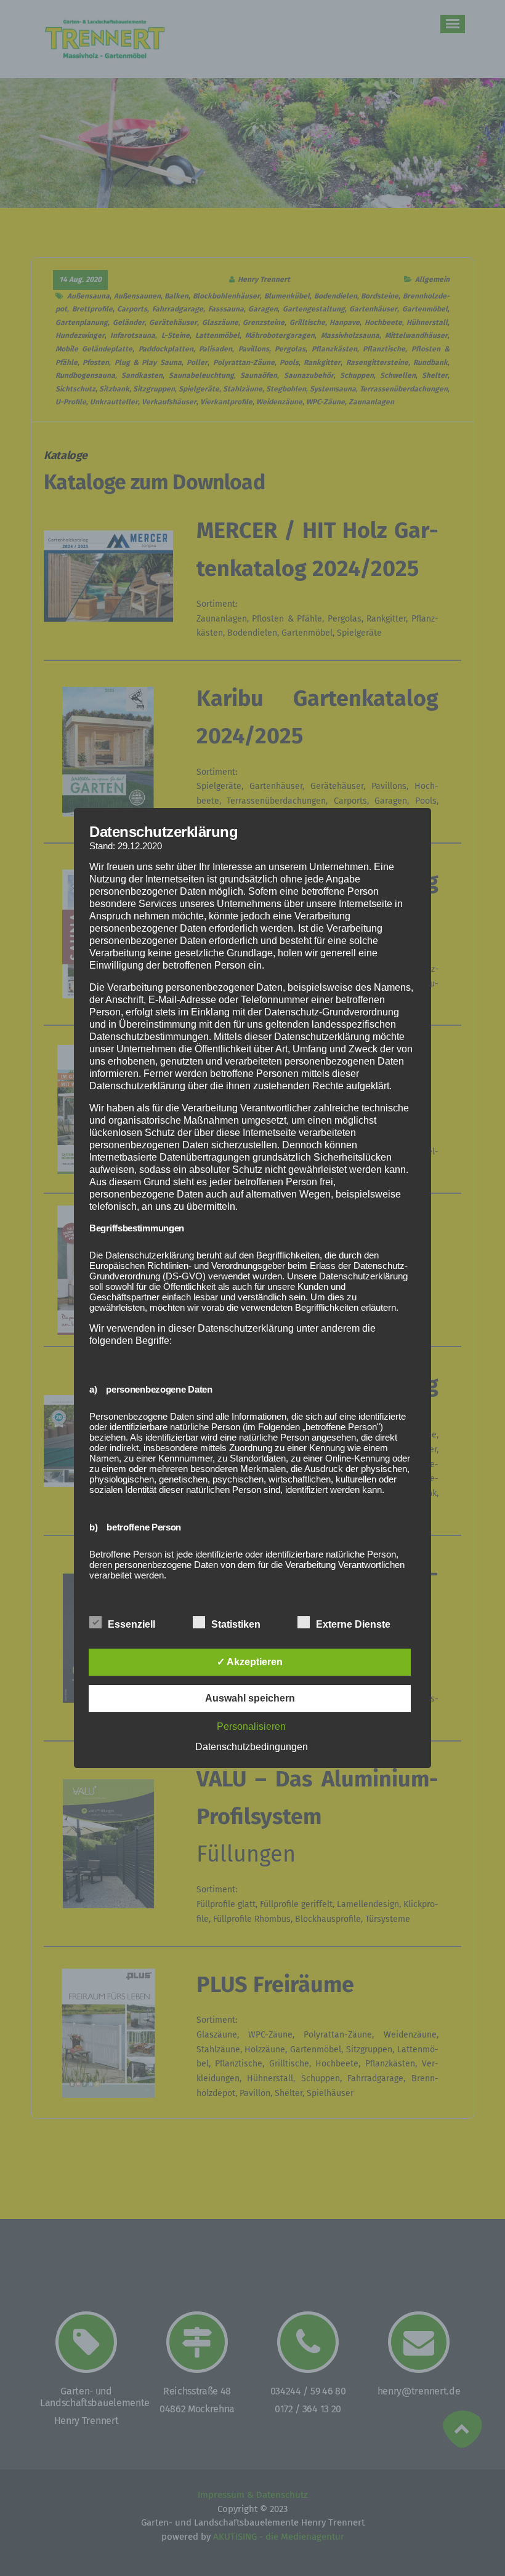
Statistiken (236, 1624)
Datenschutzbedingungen (252, 1747)
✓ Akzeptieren (250, 1662)
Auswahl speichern (250, 1698)
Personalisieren (251, 1726)
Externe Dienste (353, 1624)
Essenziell (131, 1624)
